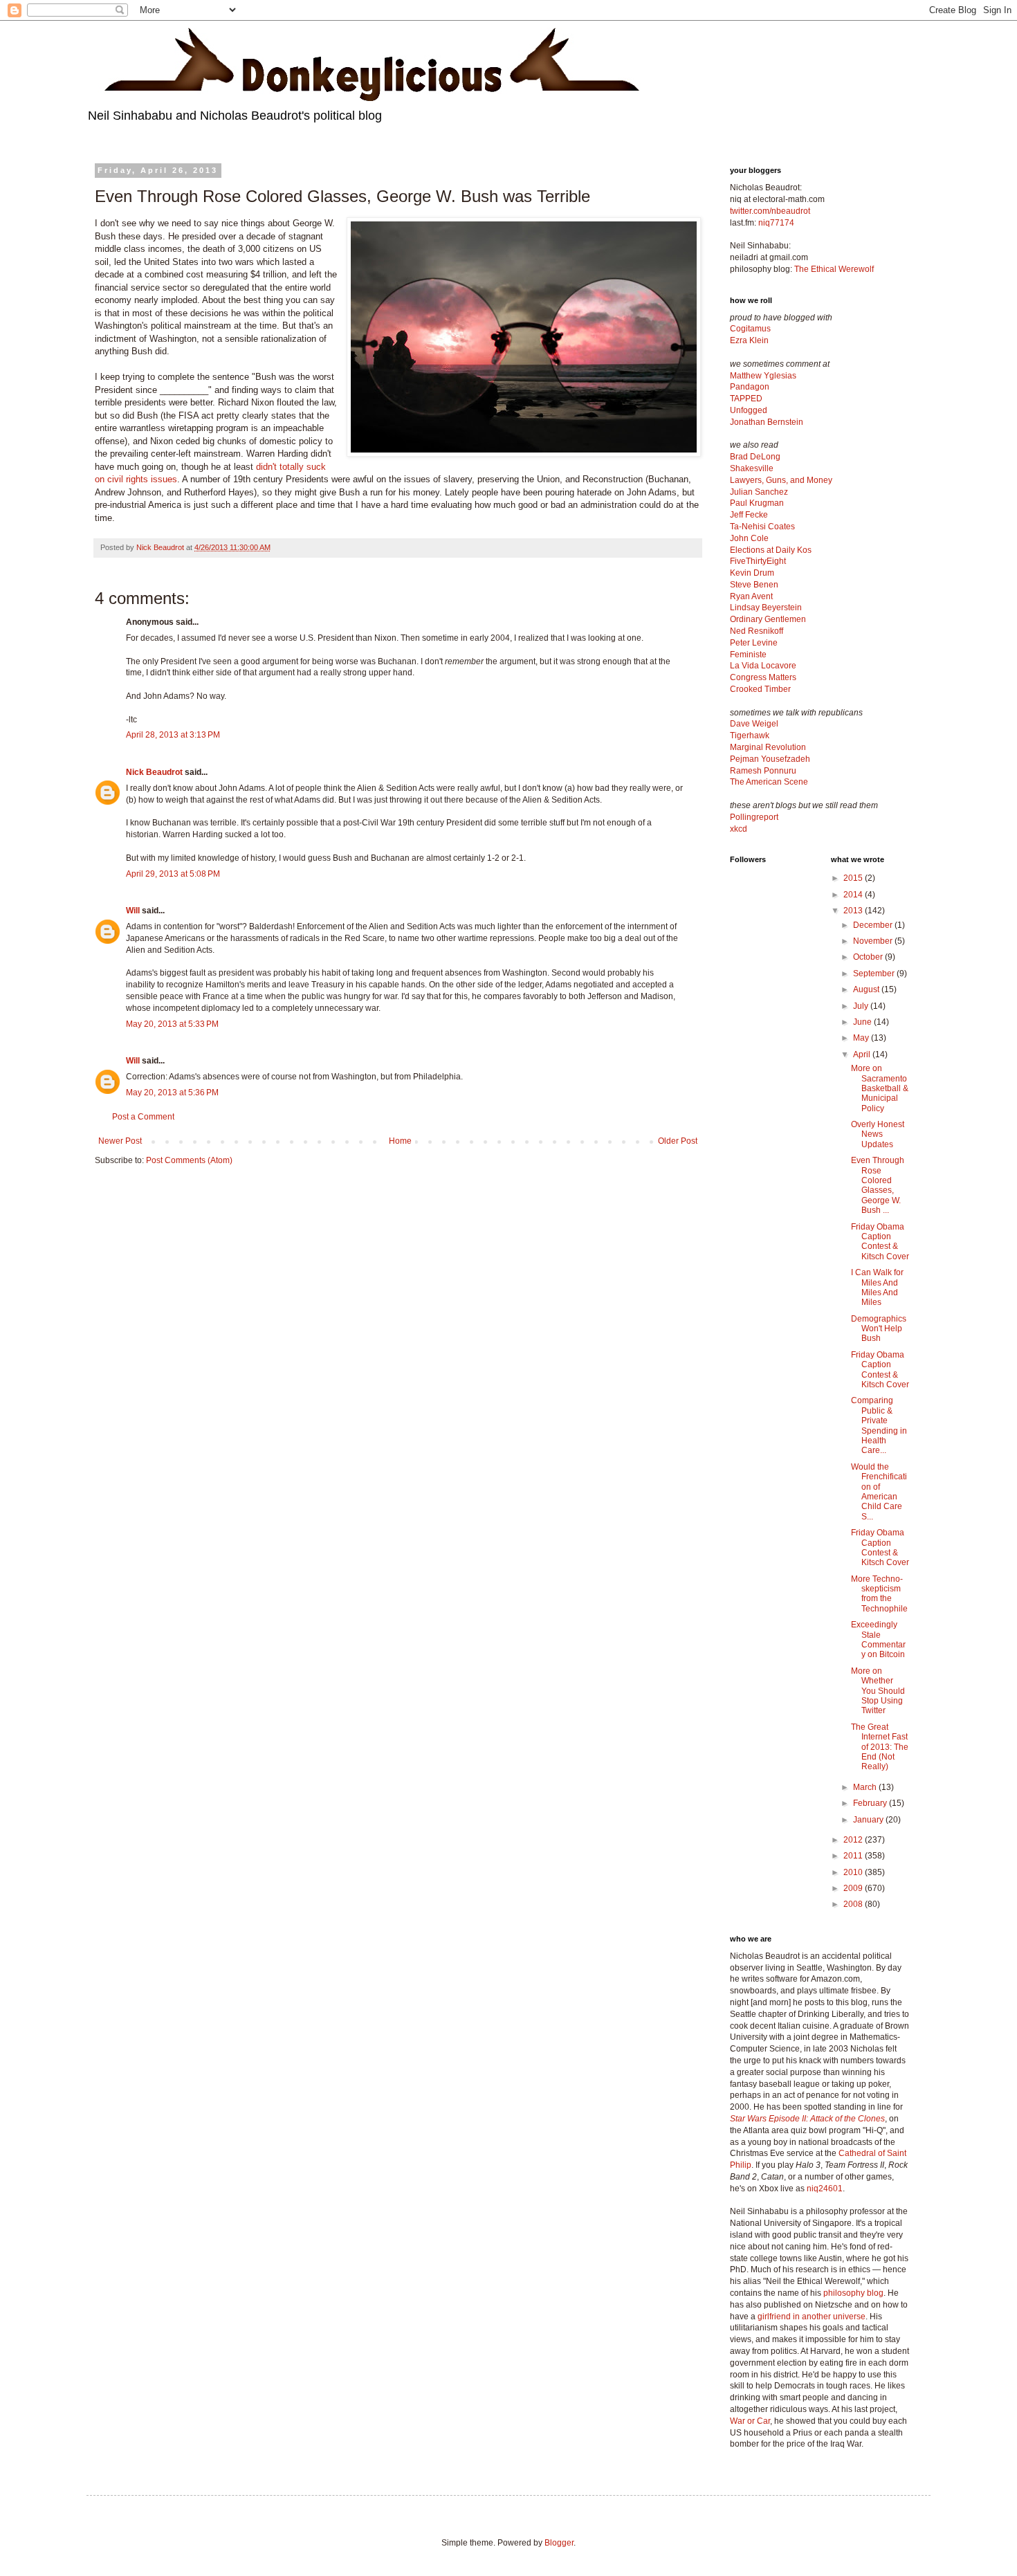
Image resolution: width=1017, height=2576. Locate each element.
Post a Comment (143, 1117)
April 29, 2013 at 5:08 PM (173, 874)
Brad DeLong (755, 457)
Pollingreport (754, 817)
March (866, 1787)
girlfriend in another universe (812, 2317)
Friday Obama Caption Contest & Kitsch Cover (880, 1242)
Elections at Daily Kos (771, 550)
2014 (854, 895)
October (869, 957)
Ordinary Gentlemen (768, 619)
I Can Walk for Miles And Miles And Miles (877, 1287)
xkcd (739, 829)
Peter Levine (754, 643)
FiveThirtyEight (758, 561)
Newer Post (120, 1141)
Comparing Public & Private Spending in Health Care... (879, 1425)
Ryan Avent (751, 596)
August (867, 989)
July (862, 1006)
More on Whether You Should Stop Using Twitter (878, 1691)
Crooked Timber (760, 689)
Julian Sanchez (759, 492)
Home (400, 1141)
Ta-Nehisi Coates (762, 527)
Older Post (678, 1141)
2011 (854, 1856)
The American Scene (769, 782)
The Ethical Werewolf (834, 269)
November (874, 941)
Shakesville (752, 468)
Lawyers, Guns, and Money (781, 480)
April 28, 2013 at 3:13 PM (173, 735)
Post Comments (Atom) (189, 1160)
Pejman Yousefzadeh (770, 759)
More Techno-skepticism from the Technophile (879, 1594)
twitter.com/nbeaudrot (770, 211)
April (863, 1054)
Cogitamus (750, 329)
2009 (854, 1888)
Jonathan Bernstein (767, 422)
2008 (854, 1904)
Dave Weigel (754, 724)
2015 (854, 878)
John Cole (749, 538)
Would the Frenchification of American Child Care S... (879, 1492)
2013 (854, 911)
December (874, 925)
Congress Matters (763, 677)
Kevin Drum (752, 573)
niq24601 (825, 2189)
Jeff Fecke (749, 515)
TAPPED (746, 399)
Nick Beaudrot (154, 772)
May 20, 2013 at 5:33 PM (172, 1024)
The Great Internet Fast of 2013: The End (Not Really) (880, 1747)
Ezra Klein (749, 340)
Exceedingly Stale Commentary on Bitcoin (878, 1639)
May (862, 1038)
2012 (854, 1840)
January (869, 1820)
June (863, 1022)
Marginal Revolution (768, 747)
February (871, 1803)
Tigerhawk (750, 736)
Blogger (559, 2543)
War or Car (750, 2421)
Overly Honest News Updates (878, 1134)
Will (133, 911)
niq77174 (776, 223)
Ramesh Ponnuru (763, 771)
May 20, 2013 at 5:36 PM (172, 1093)
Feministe (748, 655)
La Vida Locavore (763, 666)
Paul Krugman (757, 503)
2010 (854, 1872)
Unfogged (749, 410)
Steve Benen (754, 585)
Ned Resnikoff (757, 631)
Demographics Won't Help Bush (879, 1329)
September (875, 974)
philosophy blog (853, 2293)
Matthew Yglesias (763, 376)
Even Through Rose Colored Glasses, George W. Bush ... (878, 1185)
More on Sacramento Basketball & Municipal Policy (880, 1088)
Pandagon (750, 387)
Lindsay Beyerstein (766, 608)
